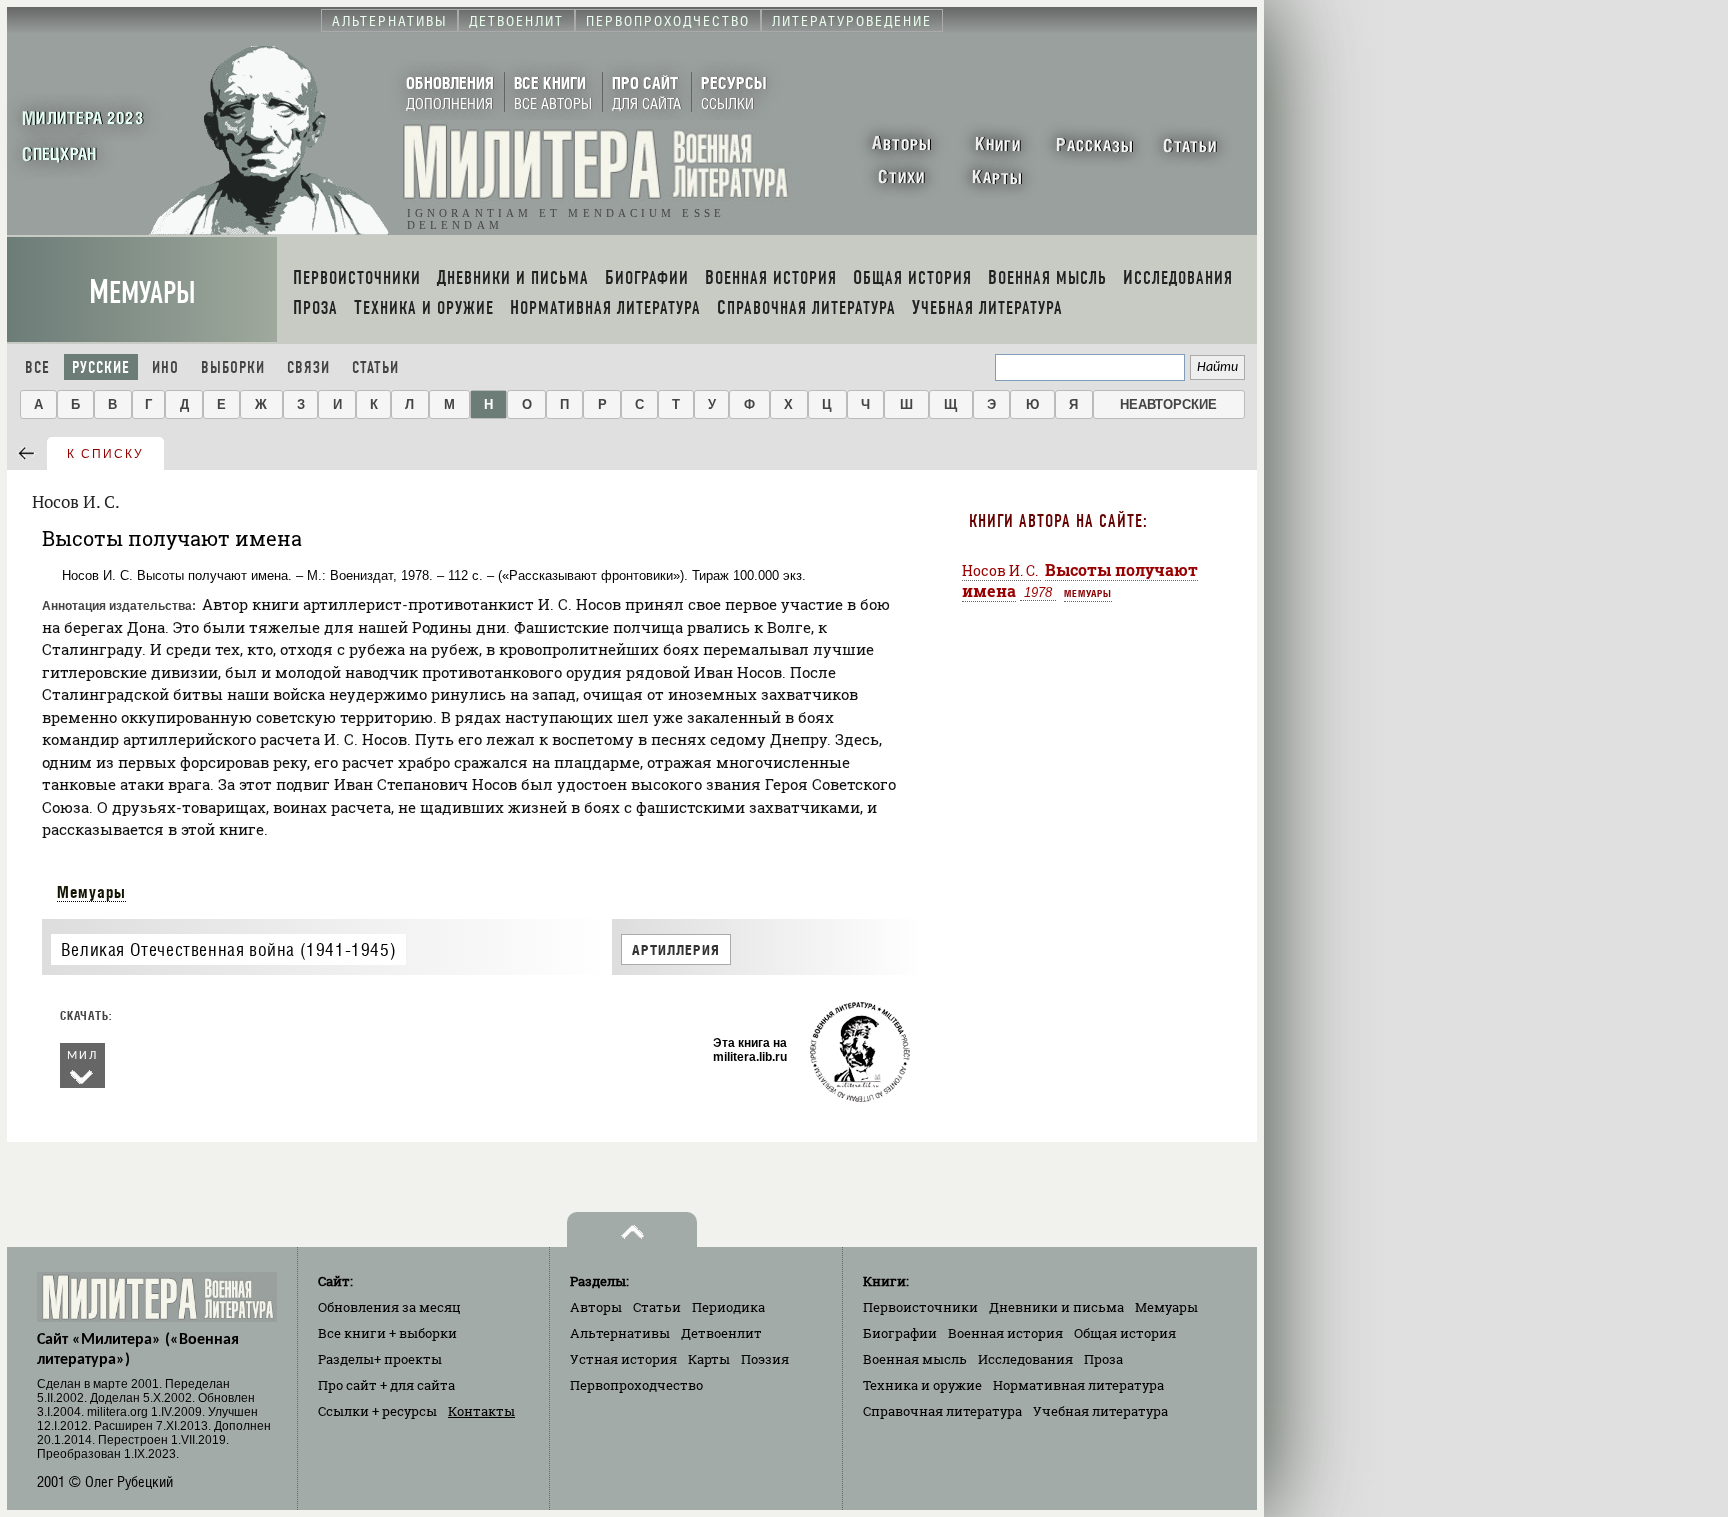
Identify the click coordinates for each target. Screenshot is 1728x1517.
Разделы (380, 1359)
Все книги (387, 1333)
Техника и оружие (922, 1385)
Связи (308, 367)
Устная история (623, 1359)
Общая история (1125, 1333)
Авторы (596, 1307)
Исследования (1025, 1359)
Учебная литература (1100, 1411)
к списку (105, 454)
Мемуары (142, 292)
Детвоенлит (721, 1333)
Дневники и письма (1056, 1307)
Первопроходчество (636, 1385)
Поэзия (765, 1359)
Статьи (375, 367)
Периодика (728, 1307)
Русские (101, 367)
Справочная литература (942, 1411)
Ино (165, 367)
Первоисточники (920, 1307)
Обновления (389, 1307)
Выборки (233, 367)
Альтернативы (620, 1333)
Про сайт (386, 1385)
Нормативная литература (1078, 1385)
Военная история (1005, 1333)
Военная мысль (915, 1359)
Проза (1103, 1359)
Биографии (900, 1333)
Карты (709, 1359)
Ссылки (377, 1411)
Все (37, 367)
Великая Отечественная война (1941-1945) (228, 949)
